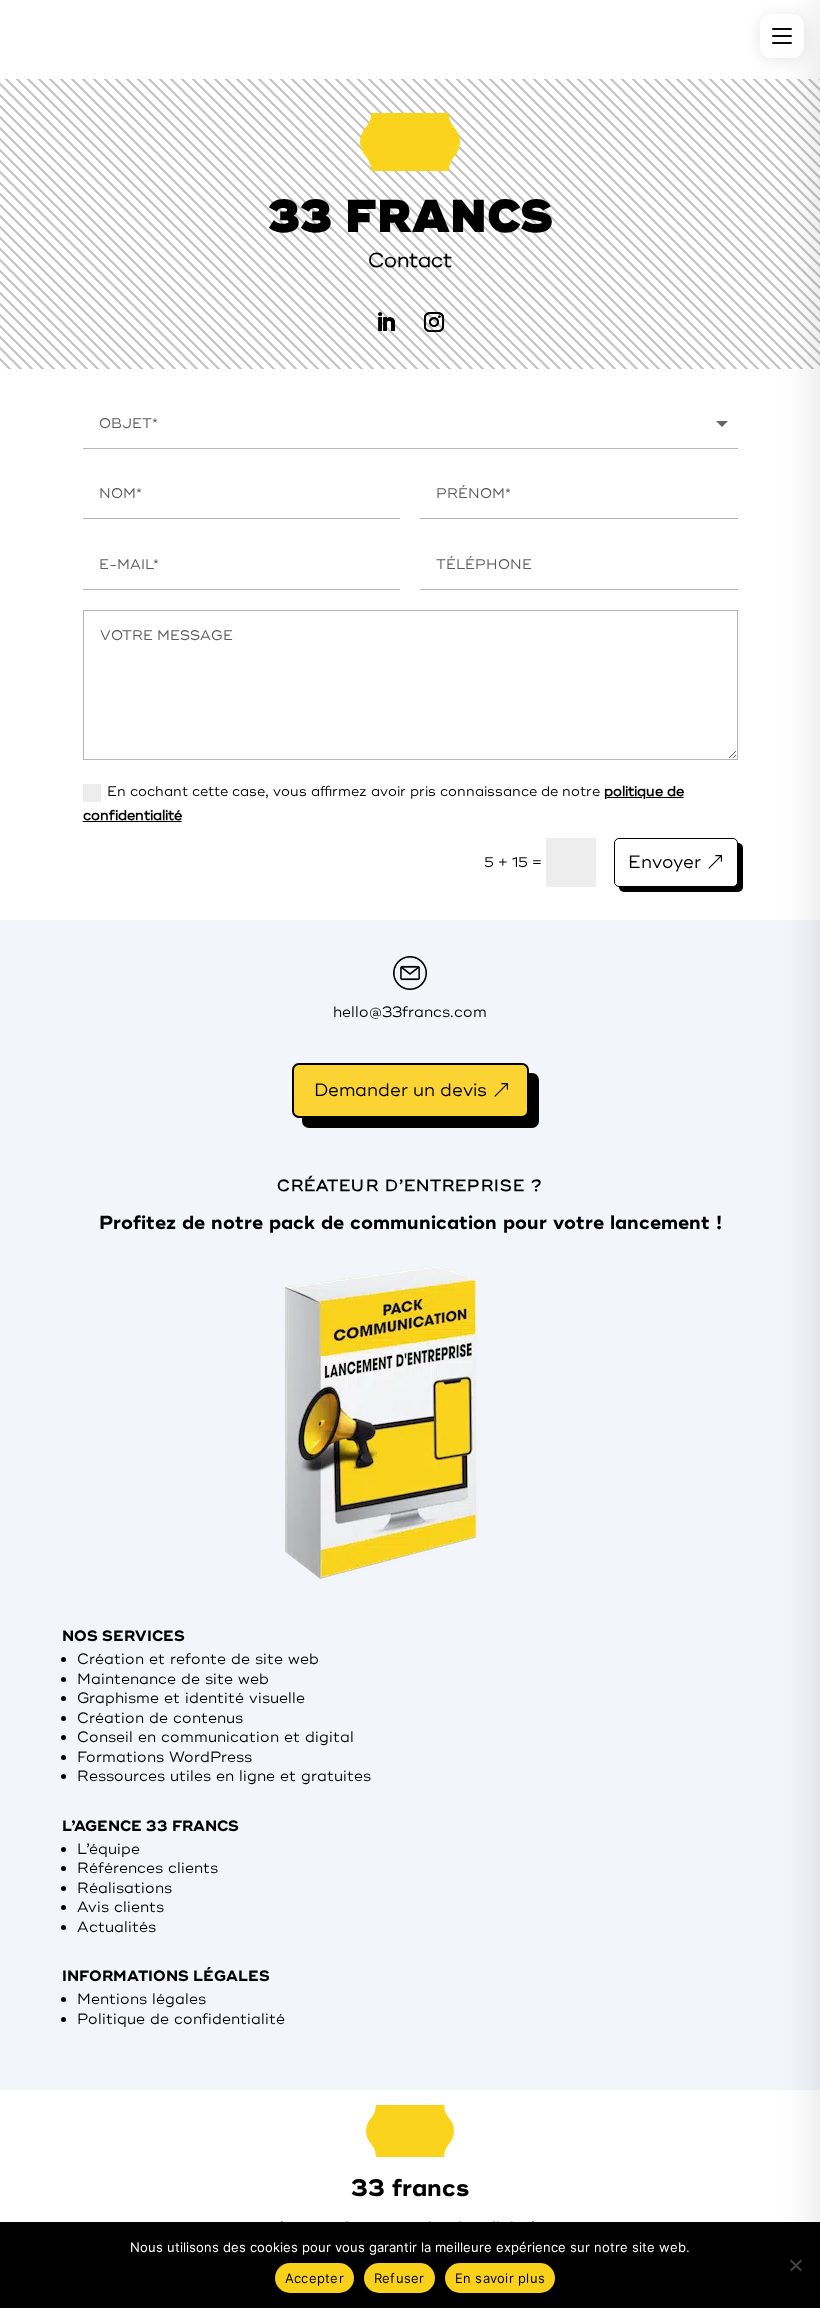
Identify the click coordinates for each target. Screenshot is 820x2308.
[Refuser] (795, 2265)
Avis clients (120, 1907)
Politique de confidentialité (181, 2019)
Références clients (147, 1868)
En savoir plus (500, 2278)
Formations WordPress (164, 1757)
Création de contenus (160, 1718)
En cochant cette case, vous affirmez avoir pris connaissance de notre (383, 803)
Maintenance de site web (173, 1679)
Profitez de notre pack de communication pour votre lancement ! (410, 1223)
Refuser (399, 2278)
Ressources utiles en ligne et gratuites (224, 1776)
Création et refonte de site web (198, 1659)
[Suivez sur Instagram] (434, 322)
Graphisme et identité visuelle (191, 1698)
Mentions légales (141, 1999)
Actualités (116, 1927)
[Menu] (782, 36)
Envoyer (664, 862)
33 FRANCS (410, 216)
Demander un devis (400, 1090)
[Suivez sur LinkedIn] (386, 322)
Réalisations (124, 1888)
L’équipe (108, 1849)
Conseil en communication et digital (215, 1737)
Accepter (314, 2278)
